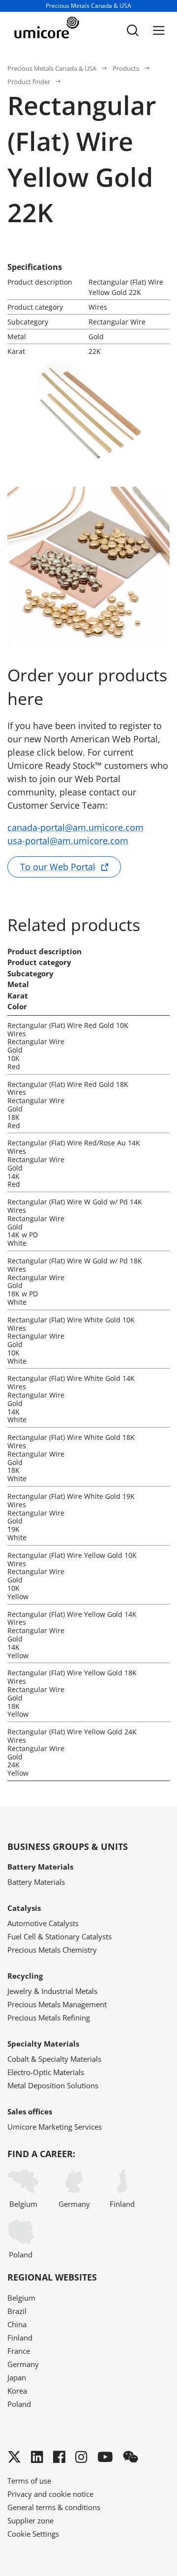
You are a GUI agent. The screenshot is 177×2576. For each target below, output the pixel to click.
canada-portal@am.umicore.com (75, 827)
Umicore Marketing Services (55, 2127)
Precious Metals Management (57, 2004)
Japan (17, 2377)
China (17, 2324)
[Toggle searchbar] (133, 30)
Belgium (23, 2204)
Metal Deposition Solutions (53, 2085)
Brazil (17, 2311)
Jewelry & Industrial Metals (52, 1991)
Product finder (29, 82)
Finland (122, 2204)
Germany (74, 2204)
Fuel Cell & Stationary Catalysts (59, 1936)
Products (126, 68)
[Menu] (159, 30)
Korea (17, 2391)
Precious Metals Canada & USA (52, 68)
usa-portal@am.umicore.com (68, 841)
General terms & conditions (54, 2507)
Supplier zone (30, 2520)
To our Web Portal (58, 867)
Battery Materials (36, 1882)
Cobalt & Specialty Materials (54, 2059)
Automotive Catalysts (43, 1923)
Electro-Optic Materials (46, 2072)
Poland (21, 2254)
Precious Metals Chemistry (52, 1950)
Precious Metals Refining (49, 2018)
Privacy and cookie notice (50, 2494)
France (19, 2351)
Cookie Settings (33, 2534)
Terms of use (29, 2481)
